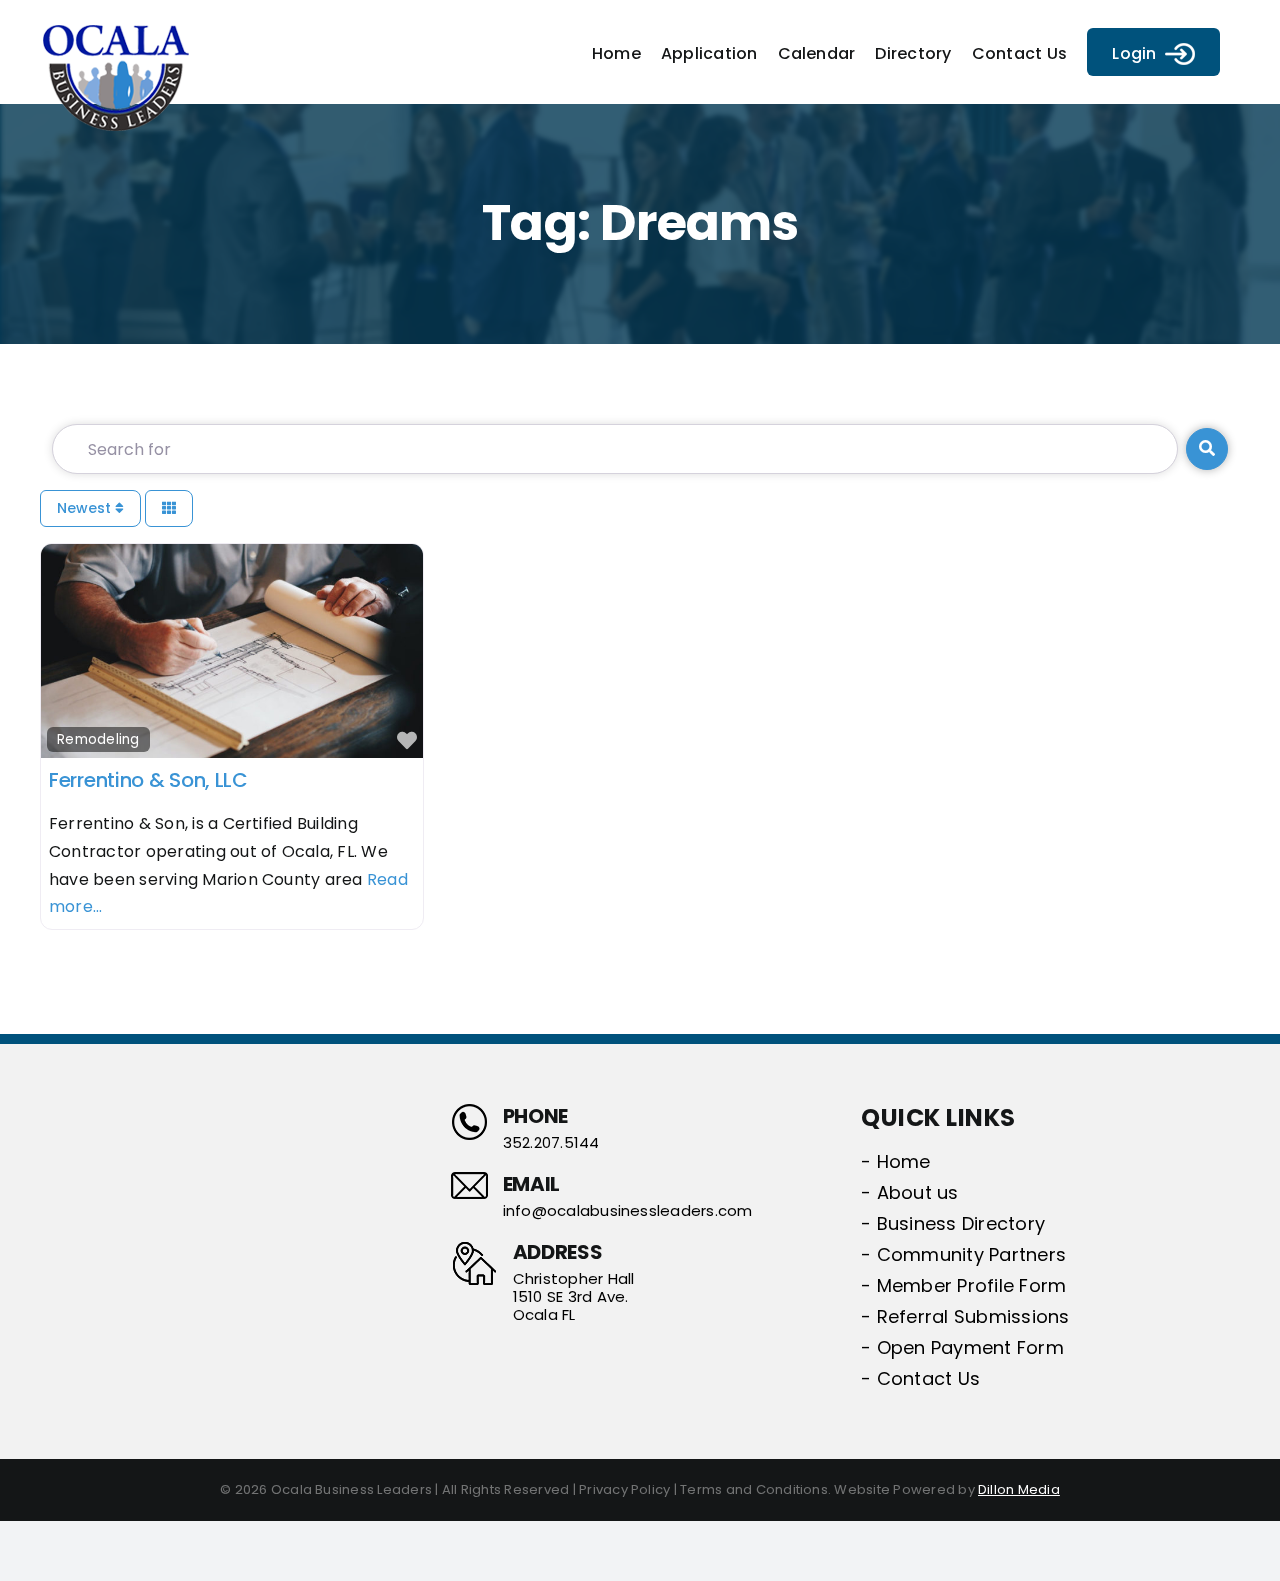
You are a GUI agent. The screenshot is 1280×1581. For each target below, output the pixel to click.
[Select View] (169, 508)
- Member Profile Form (963, 1285)
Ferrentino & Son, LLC (148, 780)
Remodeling (98, 739)
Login (1134, 53)
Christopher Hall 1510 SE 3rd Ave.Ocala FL (574, 1297)
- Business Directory (953, 1223)
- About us (909, 1192)
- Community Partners (963, 1254)
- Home (895, 1161)
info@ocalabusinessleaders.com (628, 1211)
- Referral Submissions (965, 1316)
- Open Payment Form (962, 1347)
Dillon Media (1019, 1489)
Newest (86, 508)
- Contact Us (920, 1378)
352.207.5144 (551, 1143)
